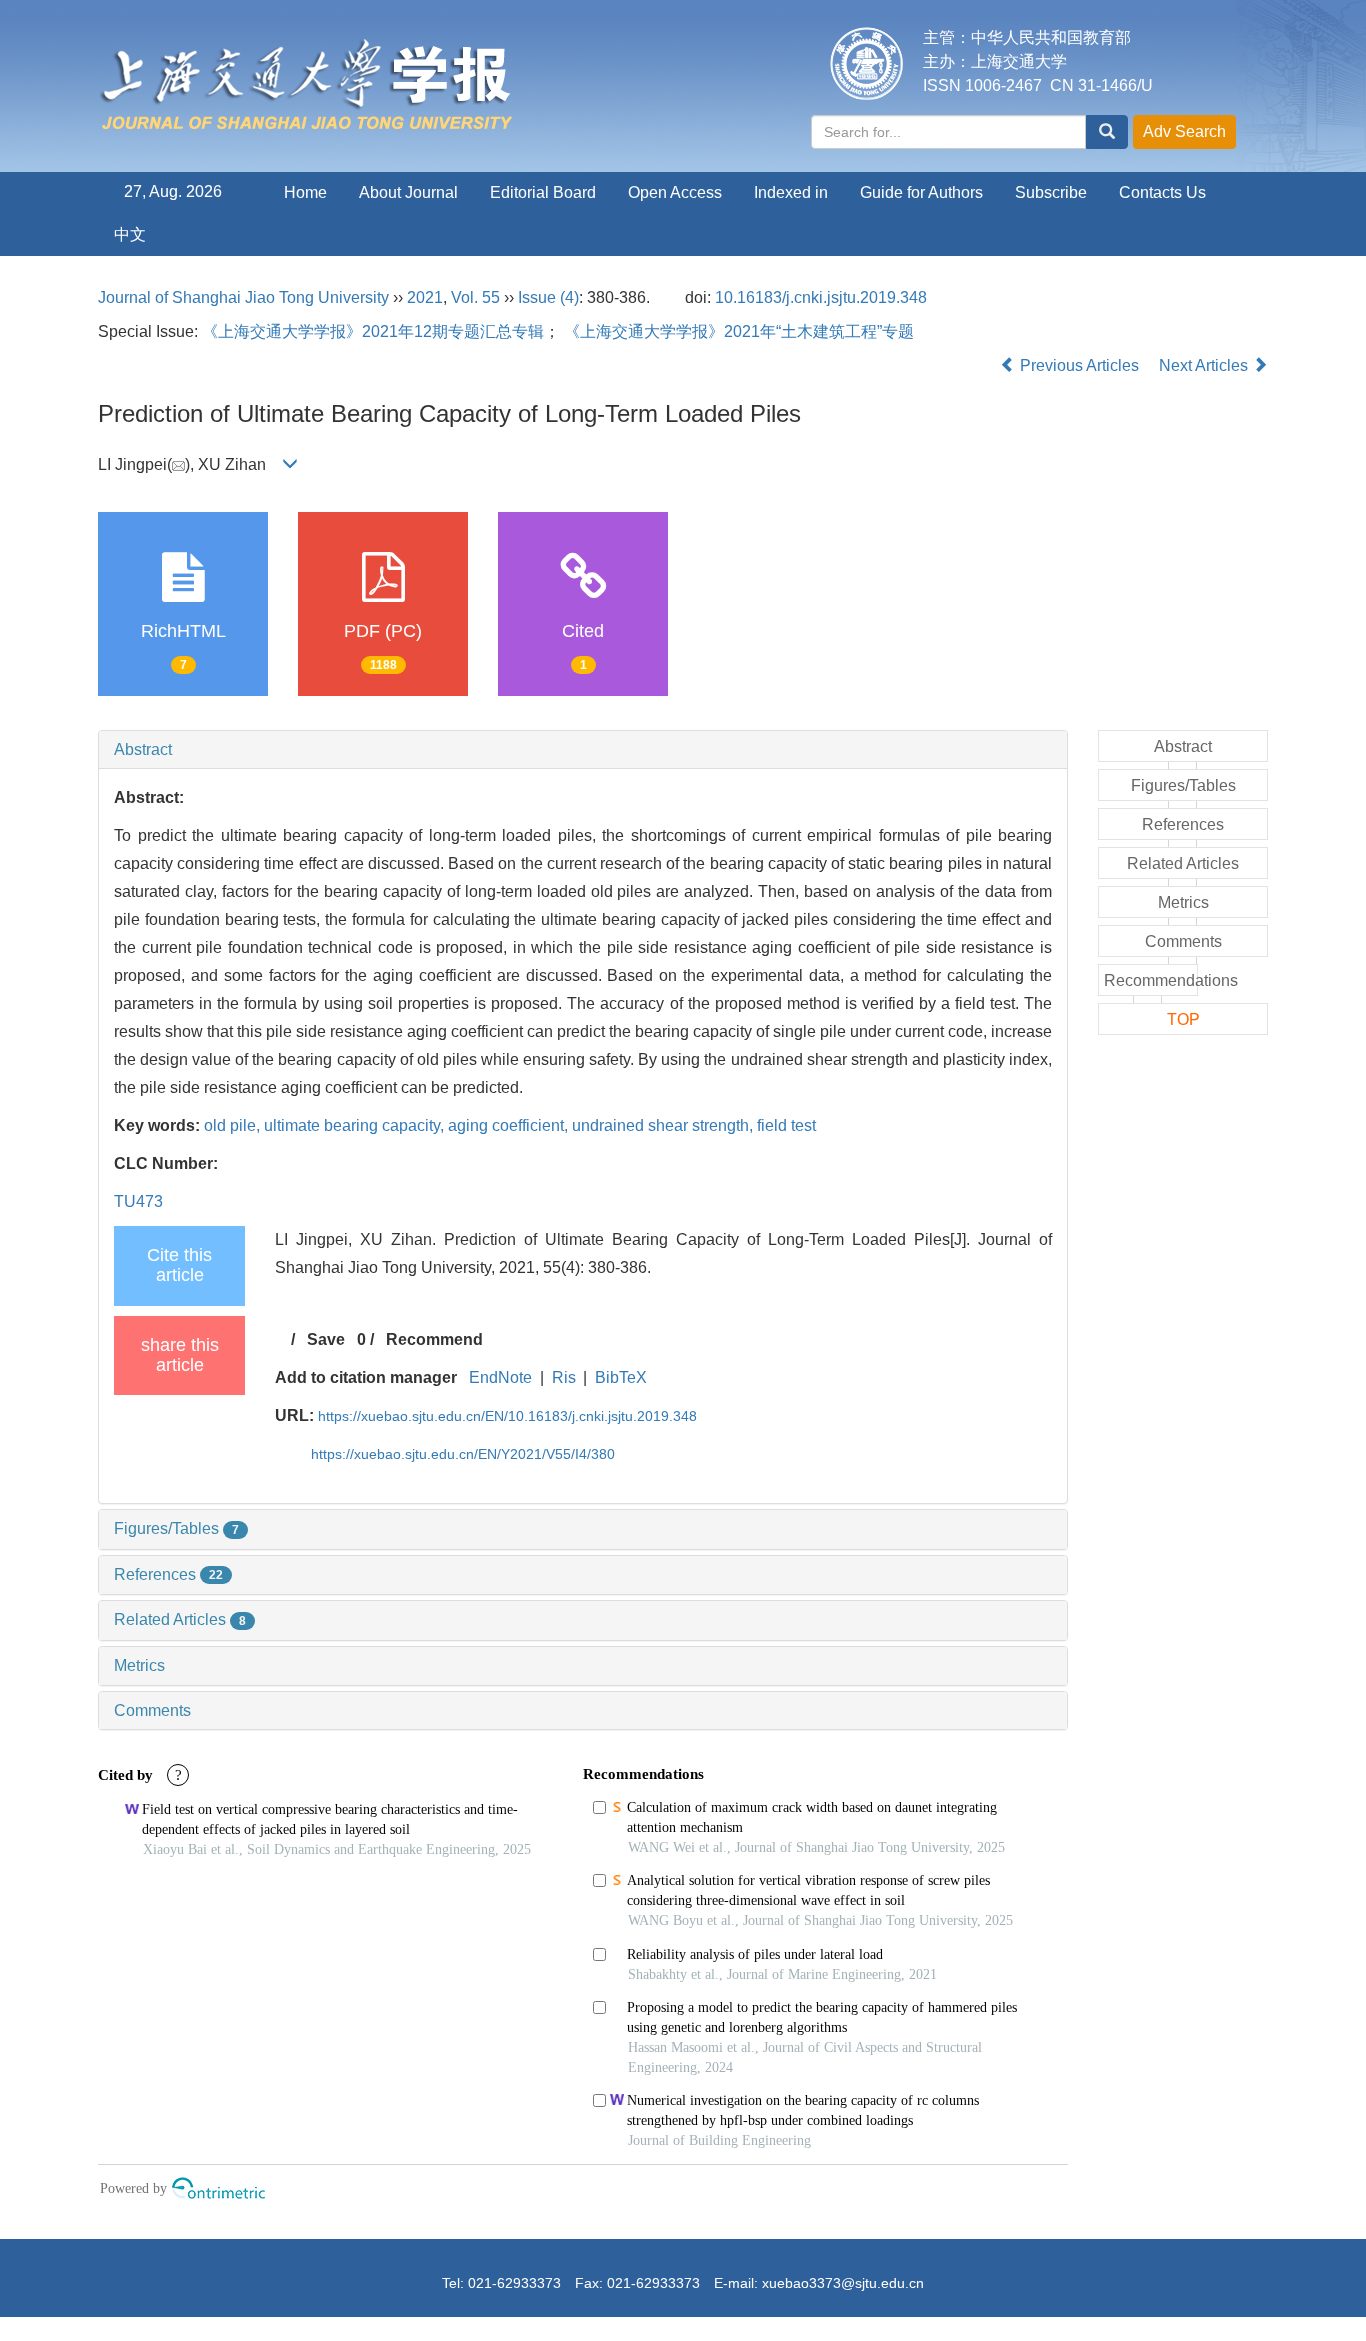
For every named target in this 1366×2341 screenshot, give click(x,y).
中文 (130, 234)
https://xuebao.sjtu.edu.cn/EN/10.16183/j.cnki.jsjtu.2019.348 (507, 1416)
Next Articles (1205, 365)
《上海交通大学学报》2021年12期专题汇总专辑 (373, 331)
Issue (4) (548, 297)
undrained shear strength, (664, 1125)
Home (305, 192)
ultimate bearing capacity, (356, 1125)
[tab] (583, 750)
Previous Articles (1079, 365)
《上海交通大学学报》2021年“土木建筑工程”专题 (739, 331)
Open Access (675, 192)
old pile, (234, 1125)
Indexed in (791, 192)
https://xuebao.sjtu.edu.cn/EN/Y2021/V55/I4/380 (463, 1454)
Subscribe (1051, 192)
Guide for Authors (921, 192)
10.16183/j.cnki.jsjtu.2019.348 (821, 297)
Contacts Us (1162, 192)
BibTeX (621, 1377)
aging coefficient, (510, 1125)
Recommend (434, 1339)
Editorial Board (543, 192)
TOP (1183, 1019)
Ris (564, 1377)
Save (326, 1339)
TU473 (138, 1201)
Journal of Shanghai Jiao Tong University (243, 297)
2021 (425, 297)
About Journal (408, 192)
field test (786, 1125)
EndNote (500, 1377)
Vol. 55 (475, 297)
